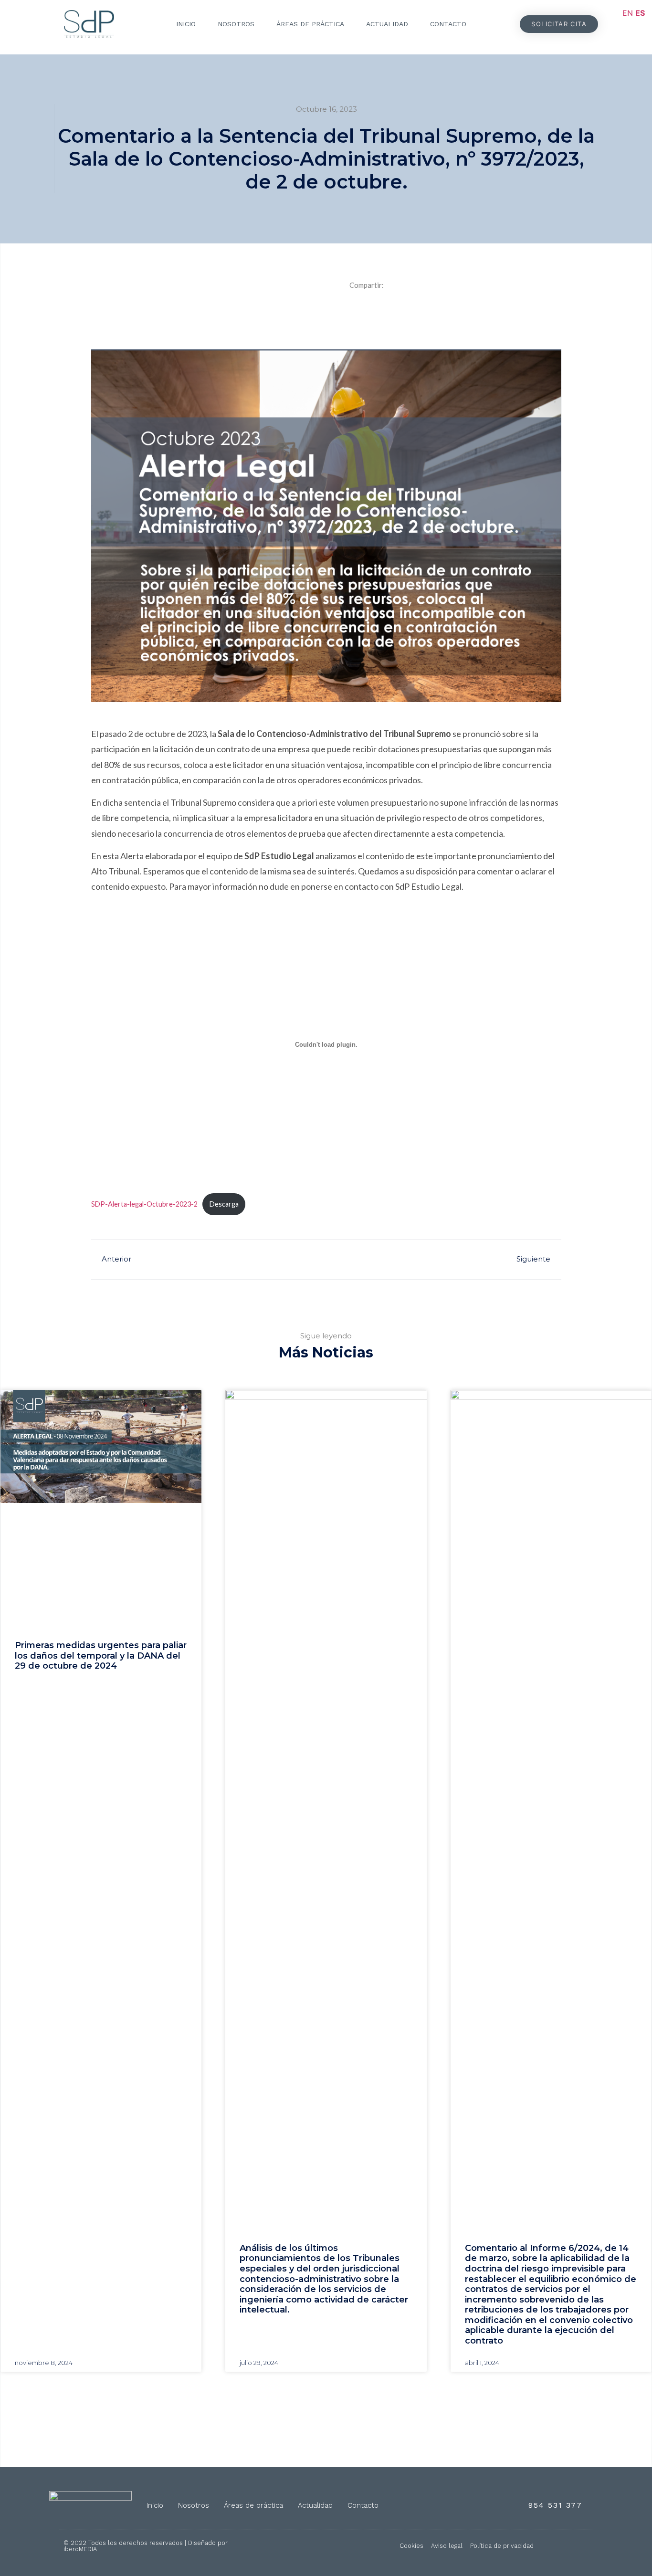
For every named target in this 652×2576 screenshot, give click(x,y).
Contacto (448, 24)
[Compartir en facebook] (362, 312)
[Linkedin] (580, 2546)
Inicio (186, 24)
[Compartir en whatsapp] (497, 312)
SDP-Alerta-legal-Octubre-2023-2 (144, 1204)
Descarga (224, 1204)
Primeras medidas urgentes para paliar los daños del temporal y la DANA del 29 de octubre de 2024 (101, 1656)
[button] (559, 24)
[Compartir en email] (542, 312)
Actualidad (387, 24)
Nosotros (236, 24)
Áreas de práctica (310, 24)
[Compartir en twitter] (452, 312)
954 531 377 (555, 2505)
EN (628, 13)
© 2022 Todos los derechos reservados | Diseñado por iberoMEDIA (146, 2546)
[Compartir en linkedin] (407, 312)
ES (640, 13)
